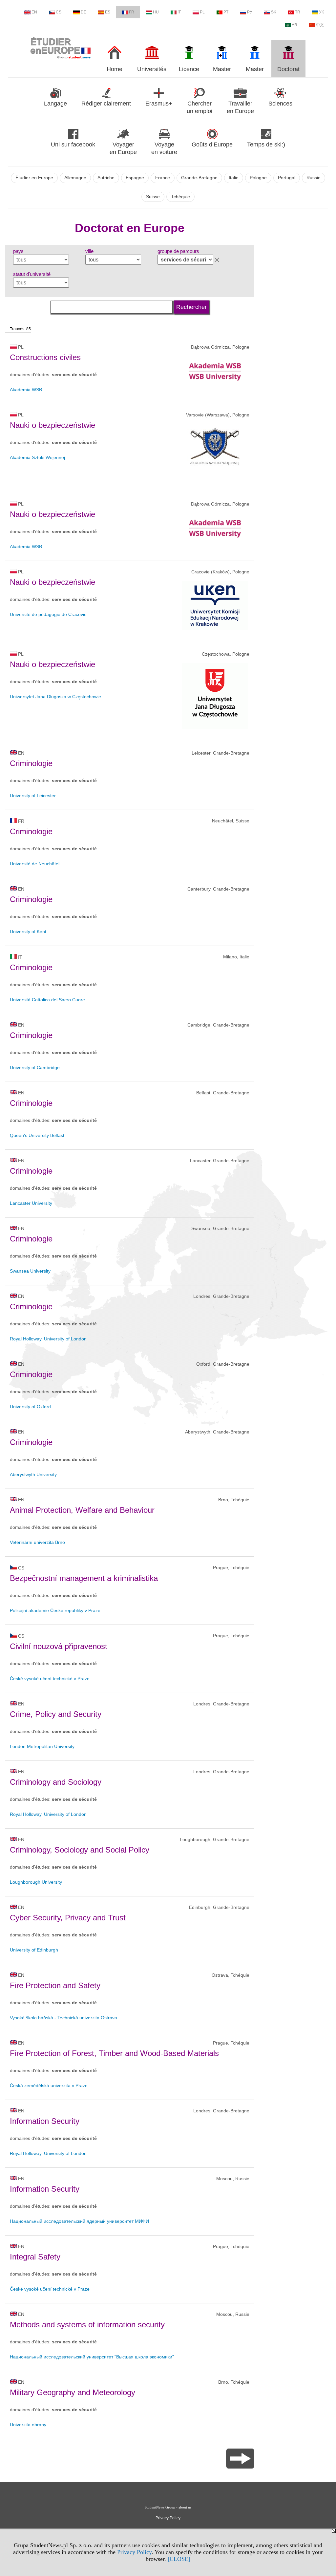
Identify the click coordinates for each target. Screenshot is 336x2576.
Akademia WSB (26, 390)
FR (132, 12)
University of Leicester (33, 796)
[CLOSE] (179, 2559)
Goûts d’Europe (212, 144)
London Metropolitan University (42, 1746)
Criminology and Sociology (56, 1782)
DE (84, 12)
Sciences (280, 104)
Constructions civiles (45, 357)
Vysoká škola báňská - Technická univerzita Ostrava (63, 2018)
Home (115, 69)
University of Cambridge (35, 1067)
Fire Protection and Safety (55, 1985)
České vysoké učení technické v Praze (50, 1679)
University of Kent (28, 932)
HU (156, 12)
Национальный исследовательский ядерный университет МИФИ (79, 2221)
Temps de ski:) (266, 144)
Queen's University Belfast (37, 1135)
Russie (314, 178)
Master (222, 69)
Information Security (45, 2121)
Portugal (287, 178)
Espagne (135, 178)
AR (294, 25)
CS (59, 12)
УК (321, 12)
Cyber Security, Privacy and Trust (68, 1918)
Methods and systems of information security (87, 2325)
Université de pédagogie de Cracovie (48, 614)
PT (226, 12)
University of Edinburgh (34, 1950)
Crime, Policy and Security (56, 1714)
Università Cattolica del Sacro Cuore (47, 1000)
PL (202, 12)
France (163, 178)
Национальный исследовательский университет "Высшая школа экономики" (92, 2357)
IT (179, 12)
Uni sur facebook (73, 144)
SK (274, 12)
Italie (234, 178)
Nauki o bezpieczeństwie (52, 425)
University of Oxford (30, 1407)
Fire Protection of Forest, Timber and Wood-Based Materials (114, 2053)
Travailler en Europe (240, 107)
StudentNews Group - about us (168, 2507)
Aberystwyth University (33, 1474)
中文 (320, 25)
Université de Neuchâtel (35, 864)
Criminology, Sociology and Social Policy (80, 1850)
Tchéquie (180, 197)
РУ (250, 12)
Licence (189, 69)
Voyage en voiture (164, 148)
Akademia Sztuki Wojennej (37, 457)
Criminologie (31, 763)
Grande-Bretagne (199, 178)
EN (34, 12)
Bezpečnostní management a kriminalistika (84, 1578)
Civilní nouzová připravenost (59, 1646)
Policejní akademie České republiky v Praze (55, 1610)
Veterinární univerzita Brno (37, 1542)
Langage (55, 104)
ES (108, 12)
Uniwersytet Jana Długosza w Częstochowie (55, 697)
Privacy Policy (134, 2552)
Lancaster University (31, 1203)
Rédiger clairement (106, 104)
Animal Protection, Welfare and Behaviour (82, 1510)
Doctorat (288, 69)
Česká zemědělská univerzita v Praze (49, 2086)
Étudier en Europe (34, 178)
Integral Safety (35, 2257)
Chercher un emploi (199, 107)
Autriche (106, 178)
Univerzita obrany (28, 2425)
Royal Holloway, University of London (48, 1339)
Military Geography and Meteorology (73, 2392)
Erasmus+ (159, 104)
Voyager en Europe (123, 148)
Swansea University (30, 1271)
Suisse (153, 197)
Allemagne (75, 178)
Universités (152, 69)
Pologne (258, 178)
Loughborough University (36, 1882)
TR (298, 12)
